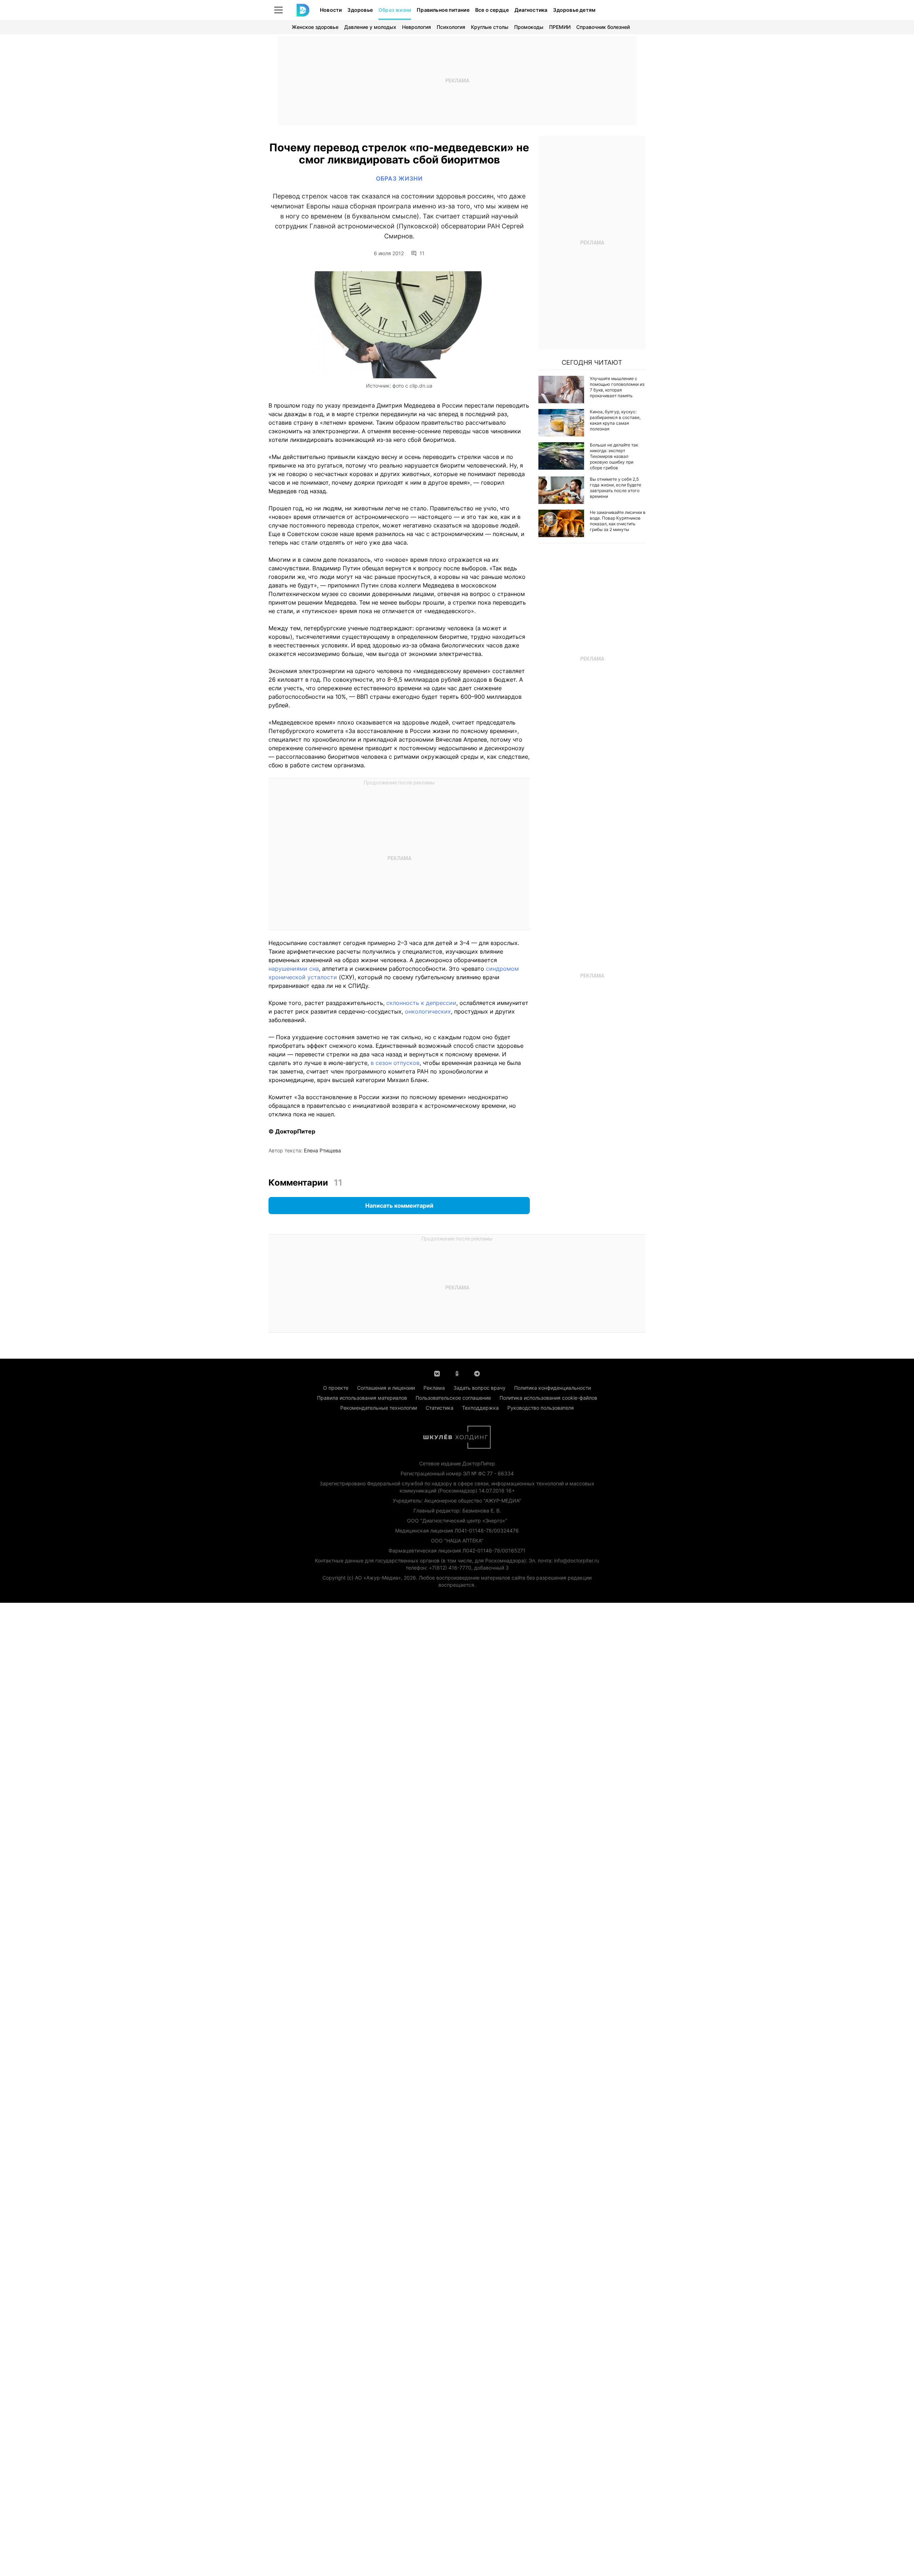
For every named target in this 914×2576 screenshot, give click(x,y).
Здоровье (360, 10)
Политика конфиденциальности (553, 1388)
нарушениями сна (294, 969)
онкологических (428, 1011)
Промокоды (529, 27)
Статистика (440, 1408)
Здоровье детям (574, 10)
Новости (331, 10)
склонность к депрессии (421, 1003)
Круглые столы (490, 27)
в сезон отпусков (395, 1063)
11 (422, 253)
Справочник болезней (603, 27)
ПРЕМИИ (560, 27)
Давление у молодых (370, 27)
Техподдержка (480, 1408)
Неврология (416, 27)
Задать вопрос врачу (479, 1388)
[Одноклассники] (457, 1373)
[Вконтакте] (437, 1373)
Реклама (434, 1388)
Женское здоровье (315, 27)
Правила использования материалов (362, 1398)
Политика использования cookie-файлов (548, 1398)
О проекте (336, 1388)
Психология (451, 27)
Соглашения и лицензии (386, 1388)
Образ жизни (395, 10)
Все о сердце (492, 10)
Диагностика (531, 10)
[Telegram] (477, 1373)
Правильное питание (443, 10)
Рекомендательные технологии (379, 1408)
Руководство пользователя (541, 1408)
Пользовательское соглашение (453, 1398)
